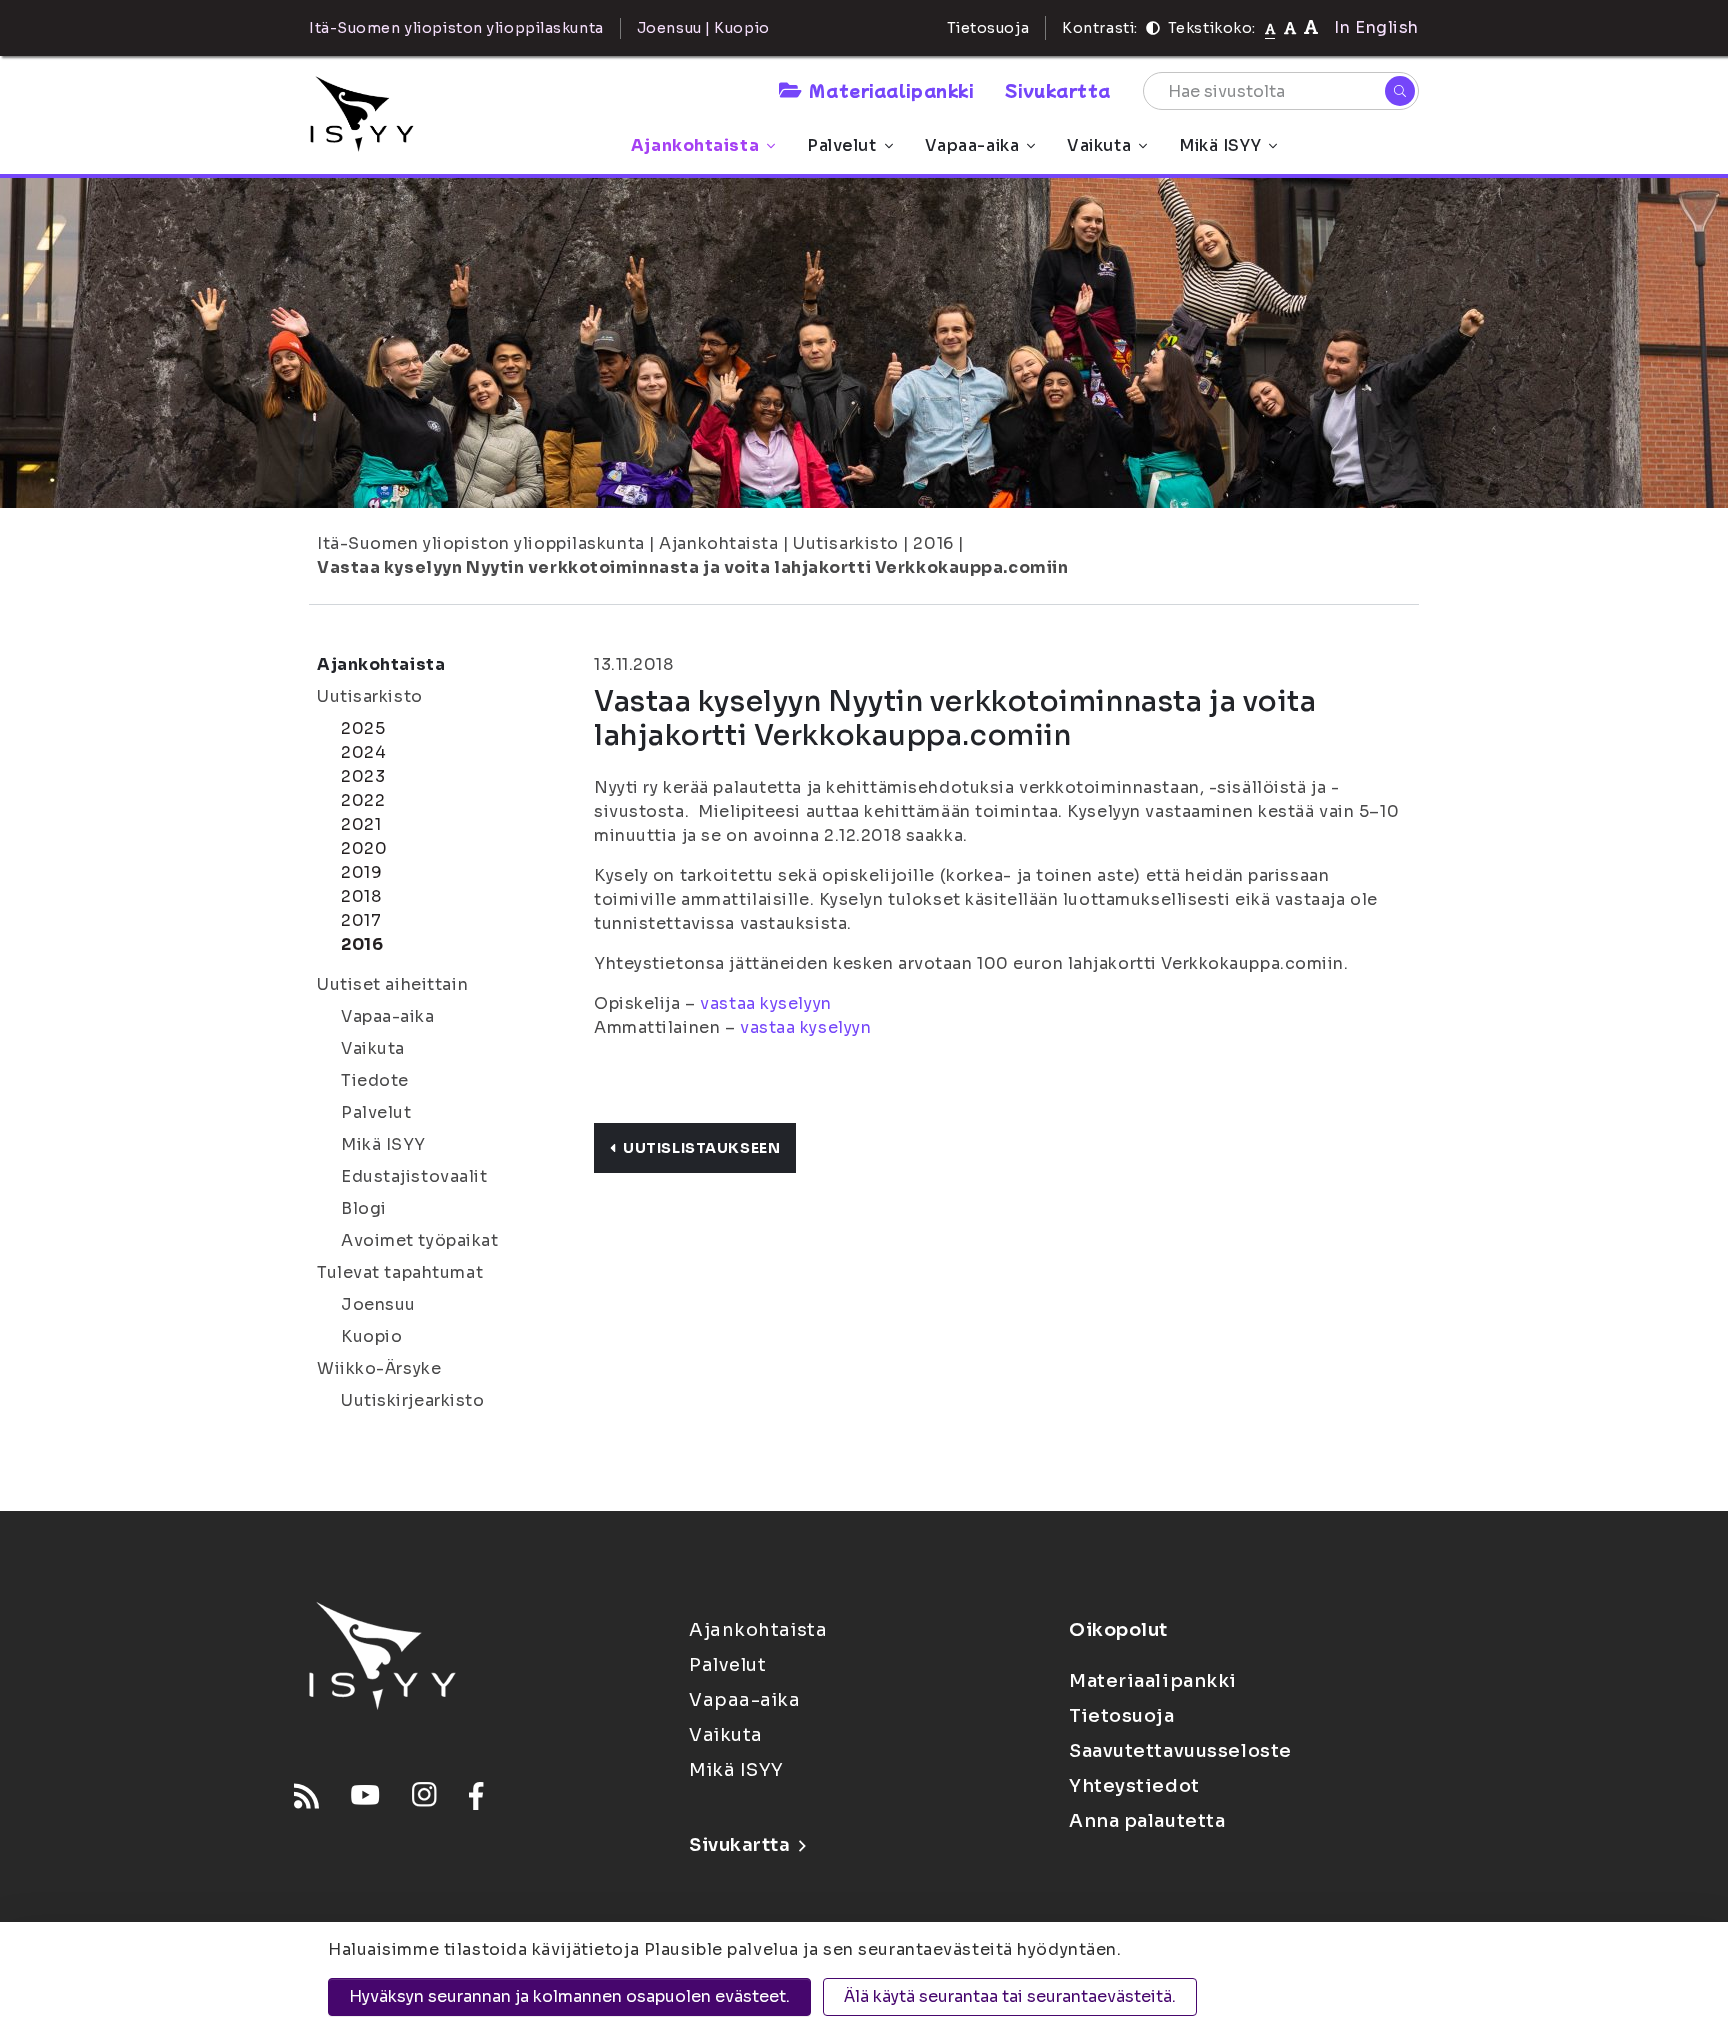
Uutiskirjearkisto (413, 1400)
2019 (361, 872)
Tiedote (375, 1080)
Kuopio (371, 1336)
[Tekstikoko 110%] (1290, 27)
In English (1376, 27)
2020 (364, 848)
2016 (933, 543)
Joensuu (378, 1304)
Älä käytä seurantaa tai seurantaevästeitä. (1010, 1996)
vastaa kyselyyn (765, 1003)
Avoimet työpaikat (420, 1240)
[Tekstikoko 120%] (1311, 27)
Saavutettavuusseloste (1180, 1751)
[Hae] (1400, 91)
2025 (363, 728)
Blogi (364, 1208)
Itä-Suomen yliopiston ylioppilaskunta (481, 543)
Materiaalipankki (891, 90)
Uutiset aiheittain (392, 984)
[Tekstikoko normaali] (1270, 28)
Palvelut (841, 145)
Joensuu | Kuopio (703, 28)
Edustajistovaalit (414, 1176)
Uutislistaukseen (701, 1148)
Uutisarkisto (846, 543)
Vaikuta (1099, 145)
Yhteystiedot (1134, 1786)
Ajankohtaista (695, 145)
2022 (363, 800)
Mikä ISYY (1220, 145)
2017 (361, 920)
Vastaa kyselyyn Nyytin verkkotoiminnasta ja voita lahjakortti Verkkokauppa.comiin (692, 567)
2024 (363, 752)
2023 (363, 776)
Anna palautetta (1147, 1821)
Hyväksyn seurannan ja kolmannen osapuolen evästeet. (569, 1996)
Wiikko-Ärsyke (379, 1368)
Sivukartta (1058, 90)
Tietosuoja (988, 28)
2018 (361, 896)
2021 (361, 824)
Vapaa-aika (972, 145)
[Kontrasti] (1153, 28)
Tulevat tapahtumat (400, 1272)
